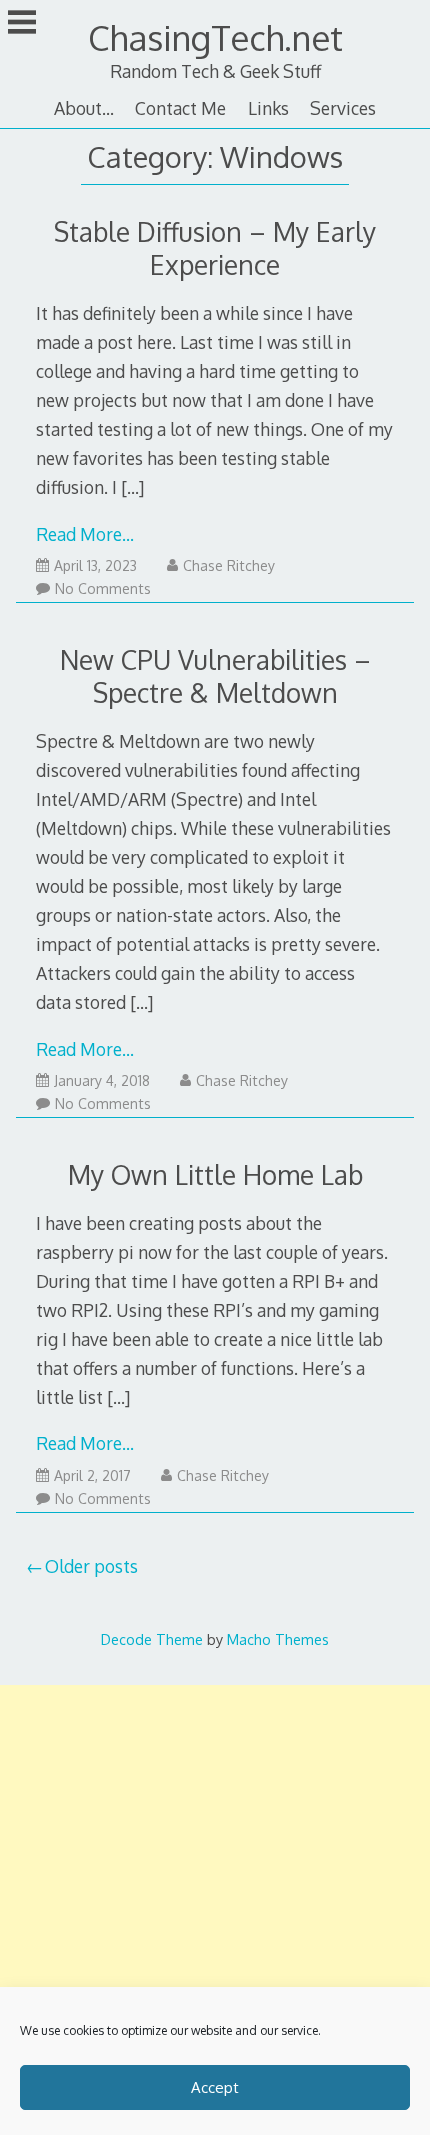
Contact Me (180, 108)
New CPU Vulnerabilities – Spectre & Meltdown (215, 676)
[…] (132, 487)
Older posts (91, 1566)
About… (84, 108)
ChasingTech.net (215, 37)
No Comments (103, 588)
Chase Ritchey (229, 565)
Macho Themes (278, 1639)
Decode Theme (152, 1639)
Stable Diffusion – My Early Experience (215, 248)
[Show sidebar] (22, 24)
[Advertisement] (215, 1907)
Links (268, 108)
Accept (215, 2087)
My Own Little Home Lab (215, 1174)
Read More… (85, 534)
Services (343, 108)
